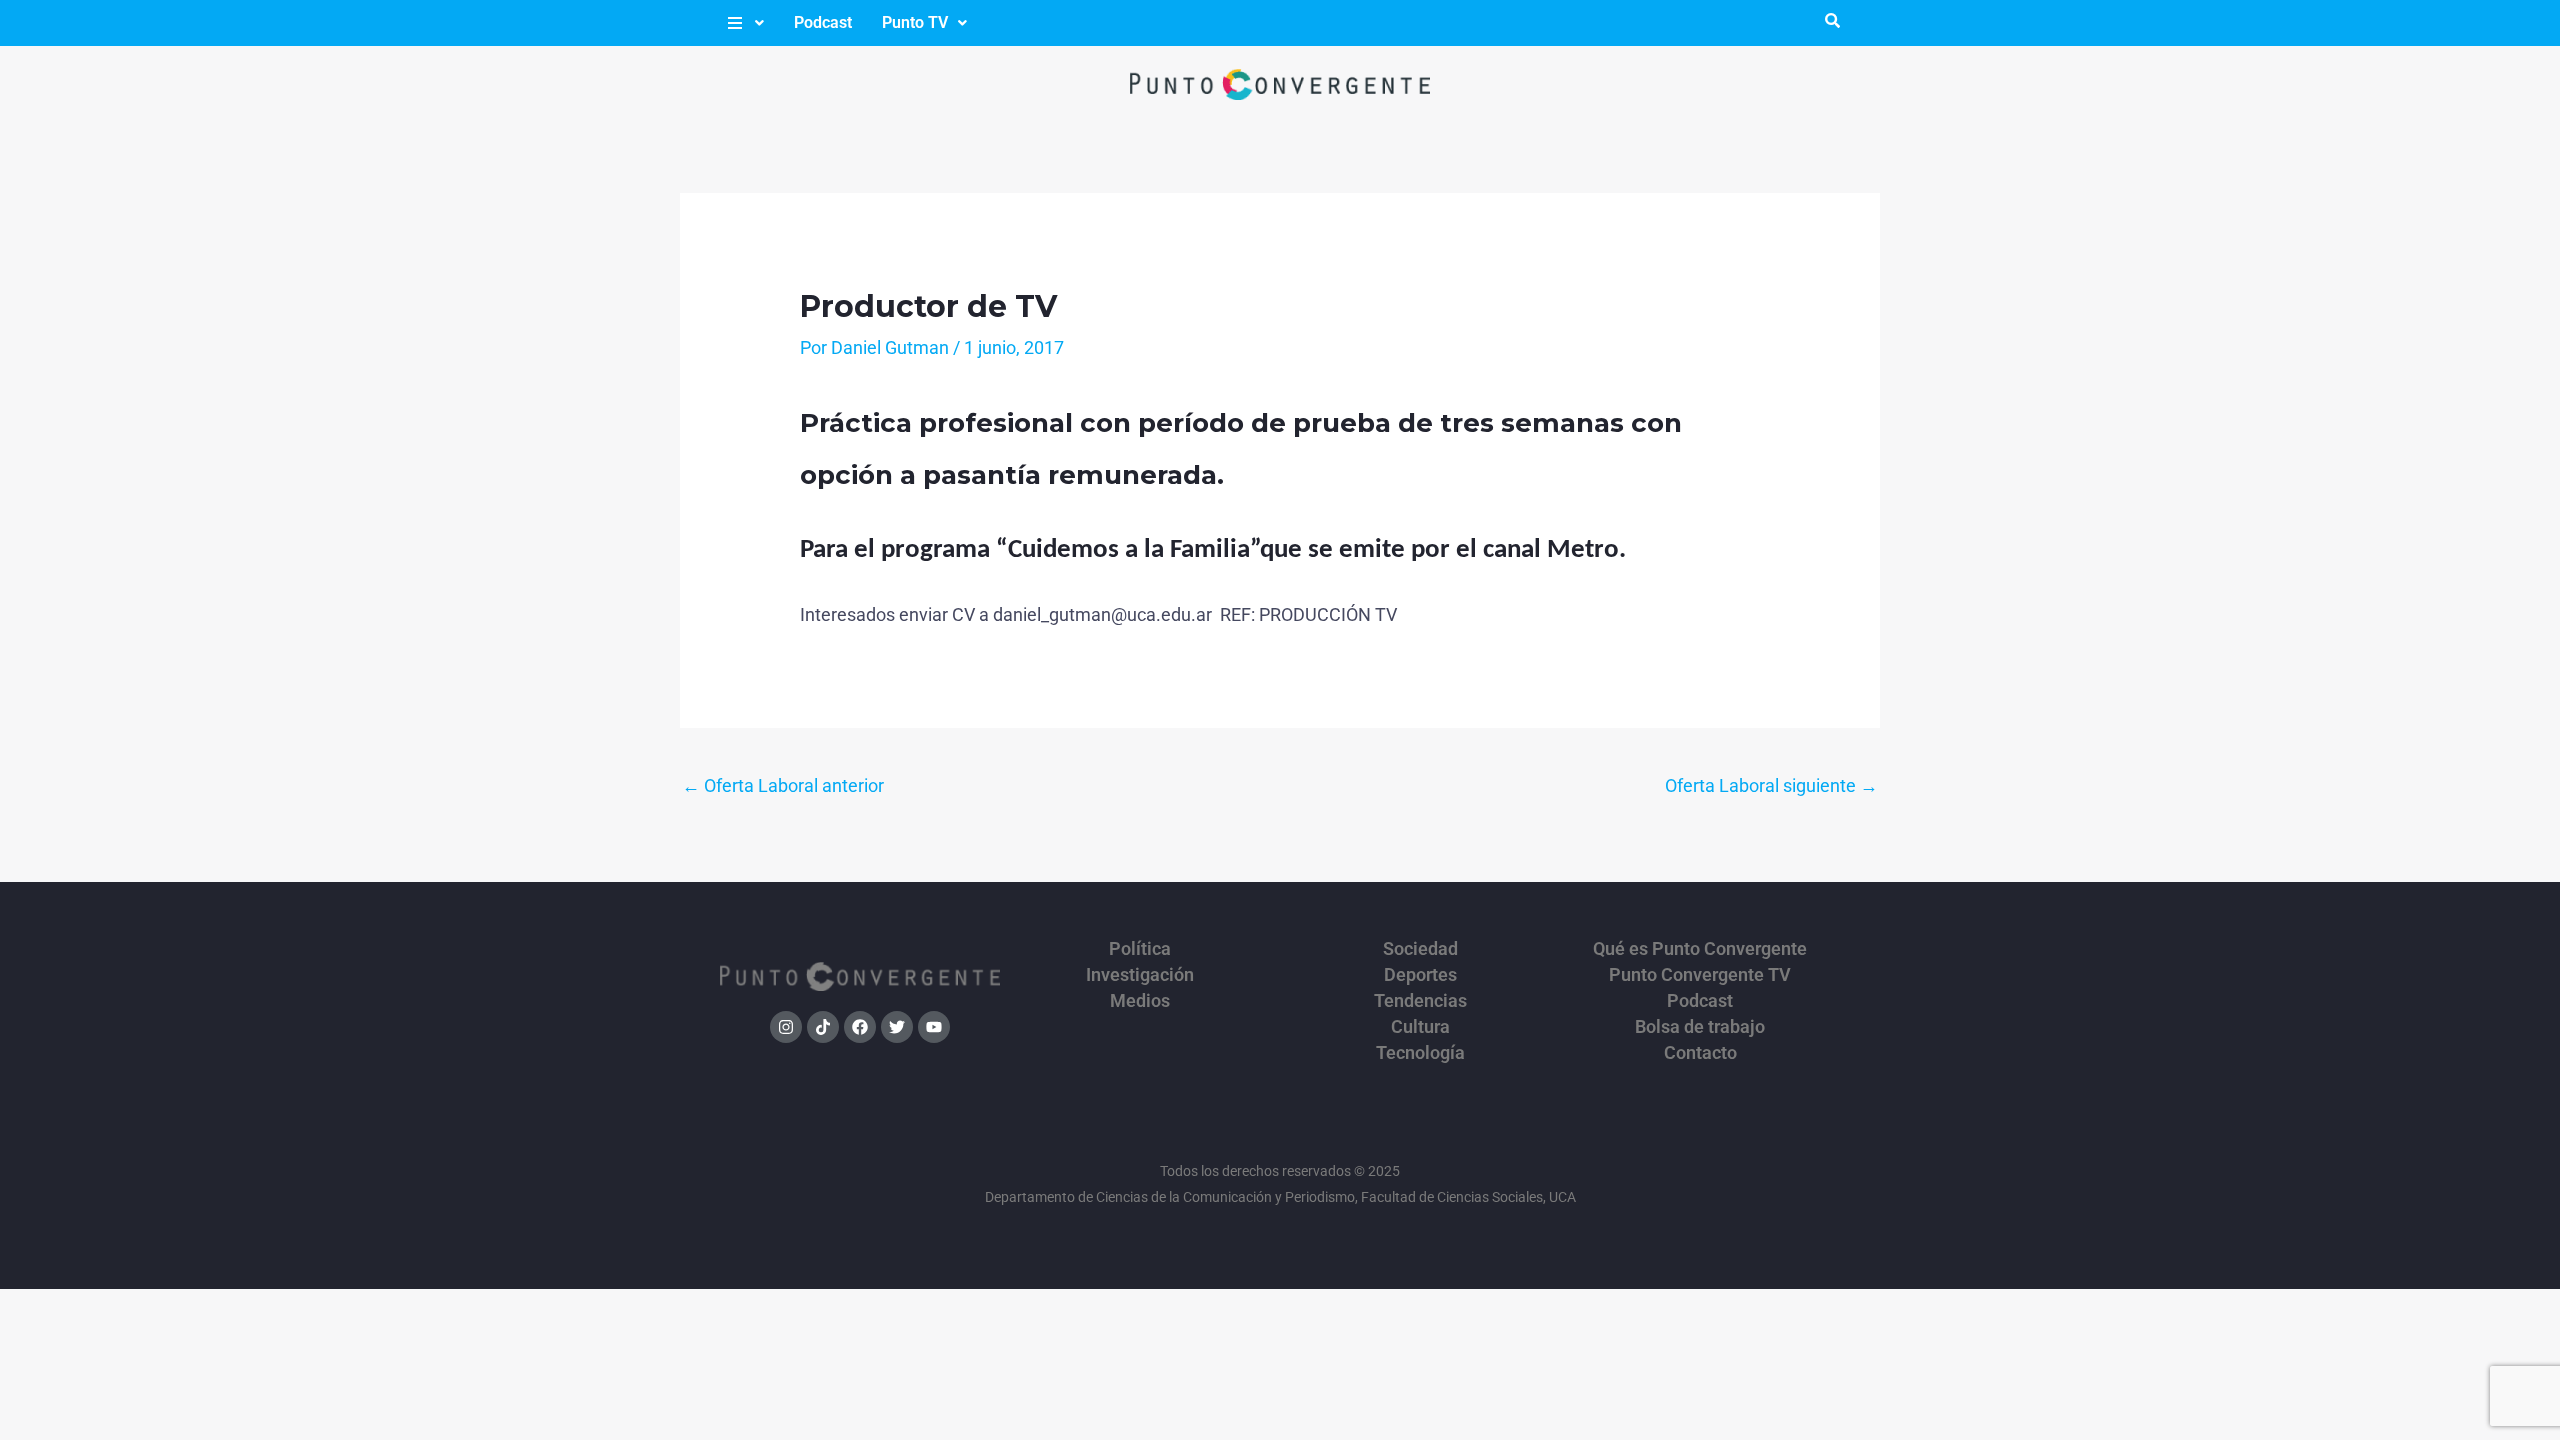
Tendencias (1420, 1001)
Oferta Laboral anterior (783, 785)
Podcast (823, 22)
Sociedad (1420, 949)
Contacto (1700, 1053)
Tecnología (1420, 1053)
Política (1140, 949)
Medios (1140, 1001)
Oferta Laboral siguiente (1771, 785)
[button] (744, 23)
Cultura (1420, 1027)
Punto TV (915, 22)
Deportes (1420, 975)
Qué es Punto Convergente (1700, 949)
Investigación (1140, 975)
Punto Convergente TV (1700, 975)
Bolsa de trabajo (1700, 1027)
